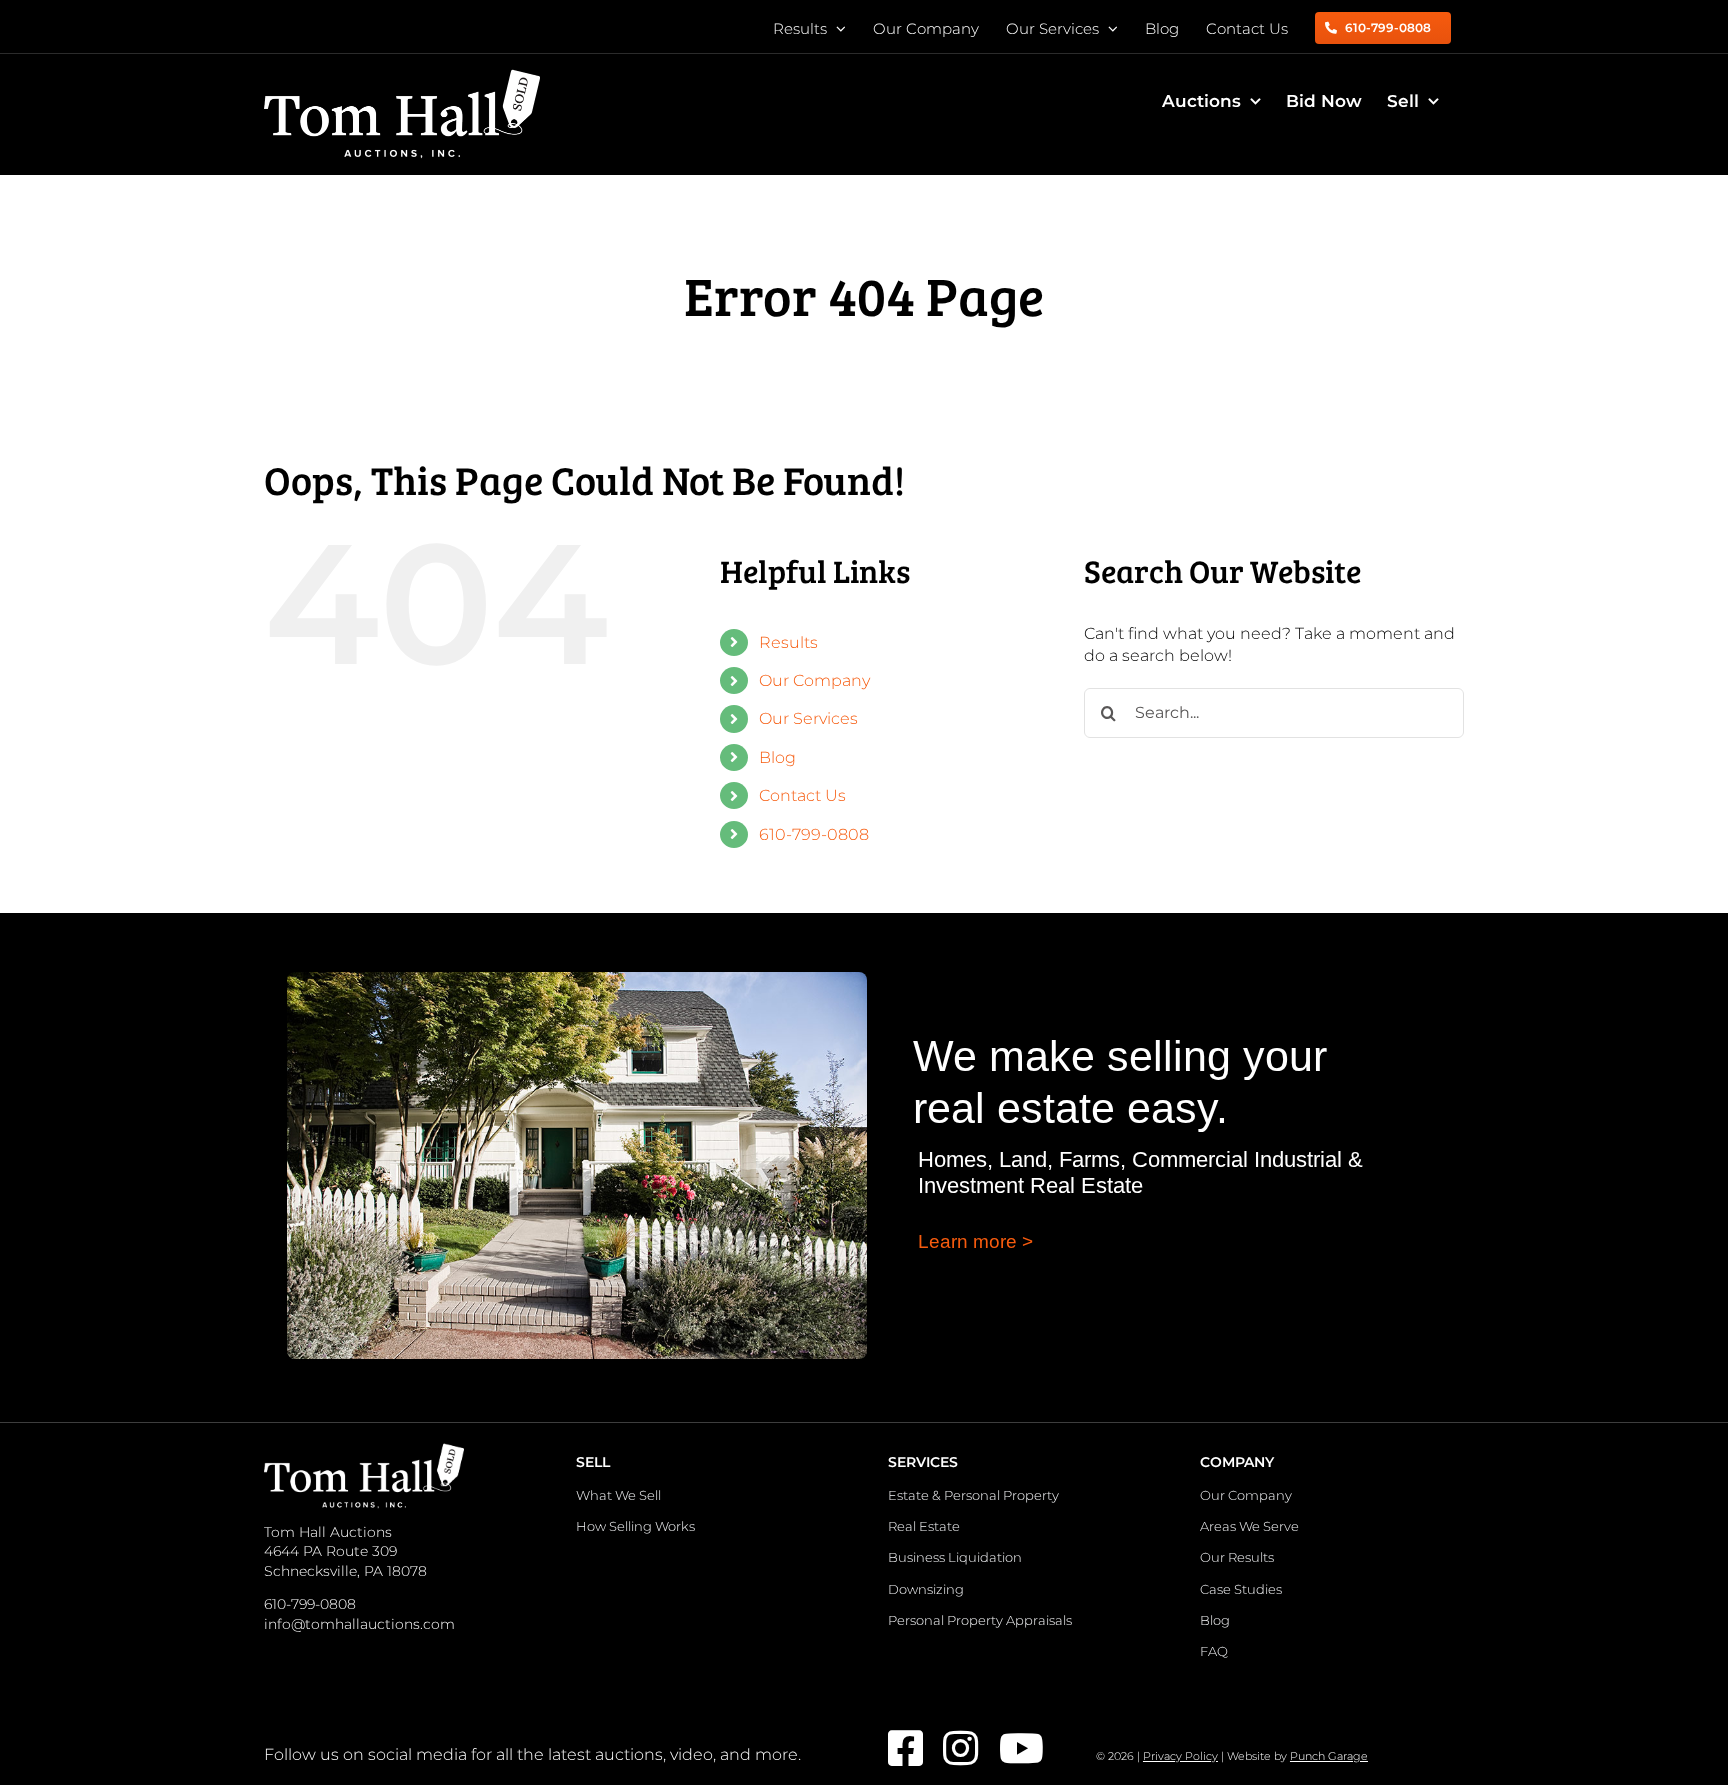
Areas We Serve (1249, 1526)
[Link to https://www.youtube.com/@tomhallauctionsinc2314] (1013, 1748)
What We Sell (618, 1495)
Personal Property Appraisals (980, 1620)
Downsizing (926, 1589)
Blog (777, 757)
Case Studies (1241, 1589)
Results (788, 642)
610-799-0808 (814, 834)
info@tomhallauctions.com (359, 1624)
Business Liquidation (955, 1557)
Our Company (814, 680)
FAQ (1214, 1651)
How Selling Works (635, 1526)
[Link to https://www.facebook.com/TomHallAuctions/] (902, 1748)
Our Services (808, 718)
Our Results (1237, 1557)
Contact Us (802, 795)
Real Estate (924, 1526)
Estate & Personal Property (973, 1495)
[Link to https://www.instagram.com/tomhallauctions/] (957, 1748)
